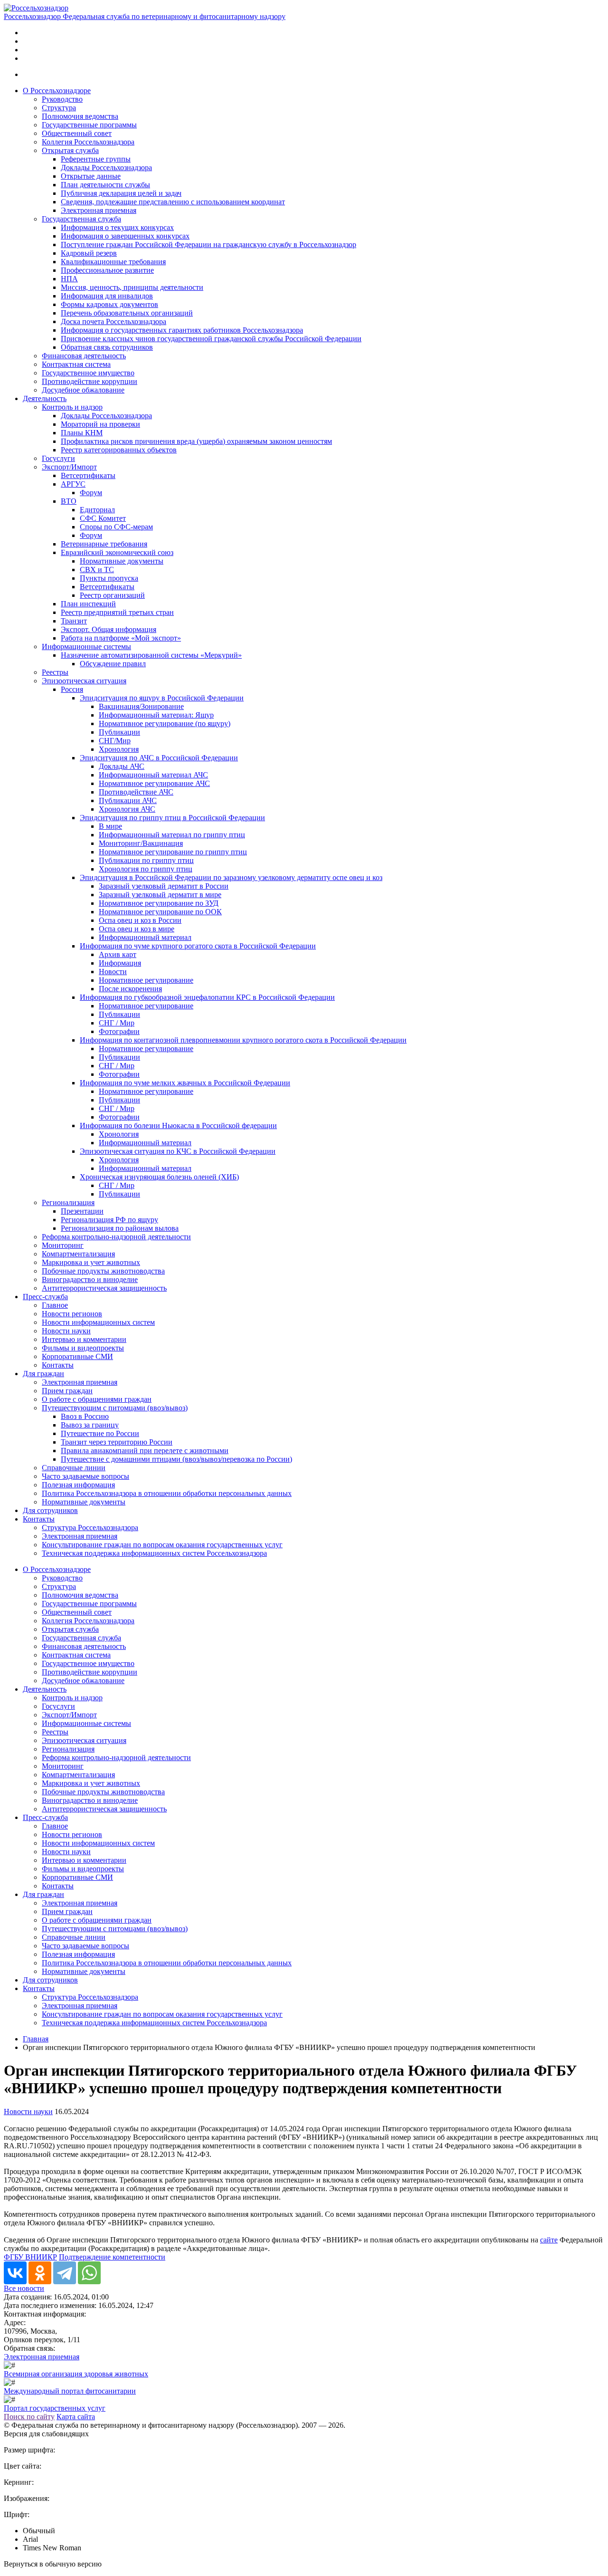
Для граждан (43, 1374)
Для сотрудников (50, 1510)
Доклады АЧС (122, 766)
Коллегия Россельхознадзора (88, 142)
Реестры (55, 672)
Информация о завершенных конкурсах (125, 236)
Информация (120, 963)
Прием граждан (67, 1391)
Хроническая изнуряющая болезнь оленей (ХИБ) (159, 1177)
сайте (549, 2240)
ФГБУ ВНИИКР (30, 2257)
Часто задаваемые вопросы (85, 1476)
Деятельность (45, 398)
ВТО (69, 501)
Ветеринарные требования (104, 544)
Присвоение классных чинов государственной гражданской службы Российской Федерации (211, 339)
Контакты (58, 1365)
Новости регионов (72, 1314)
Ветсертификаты (88, 475)
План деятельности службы (105, 185)
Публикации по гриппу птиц (146, 860)
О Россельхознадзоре (57, 91)
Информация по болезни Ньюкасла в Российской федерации (178, 1125)
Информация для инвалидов (107, 296)
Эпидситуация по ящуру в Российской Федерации (162, 698)
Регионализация (68, 1202)
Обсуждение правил (113, 664)
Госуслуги (58, 458)
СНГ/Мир (115, 741)
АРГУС (73, 484)
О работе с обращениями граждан (97, 1399)
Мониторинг (63, 1245)
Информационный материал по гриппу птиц (172, 835)
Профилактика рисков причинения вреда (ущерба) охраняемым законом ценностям (196, 441)
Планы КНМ (82, 433)
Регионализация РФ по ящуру (109, 1220)
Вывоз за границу (90, 1425)
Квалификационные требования (113, 262)
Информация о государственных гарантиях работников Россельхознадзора (182, 330)
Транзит (74, 621)
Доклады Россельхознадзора (106, 168)
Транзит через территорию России (117, 1442)
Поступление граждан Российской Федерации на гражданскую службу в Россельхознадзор (209, 244)
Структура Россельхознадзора (90, 1527)
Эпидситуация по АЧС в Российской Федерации (159, 758)
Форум (91, 493)
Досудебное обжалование (83, 390)
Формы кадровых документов (109, 304)
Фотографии (119, 1031)
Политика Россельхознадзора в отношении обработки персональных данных (167, 1493)
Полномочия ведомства (80, 116)
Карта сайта (76, 2417)
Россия (72, 689)
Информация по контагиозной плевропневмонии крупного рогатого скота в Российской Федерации (243, 1040)
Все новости (24, 2288)
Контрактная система (76, 364)
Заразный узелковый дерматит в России (164, 886)
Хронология (119, 749)
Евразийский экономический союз (117, 552)
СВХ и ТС (97, 570)
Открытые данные (91, 176)
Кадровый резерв (89, 253)
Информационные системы (86, 646)
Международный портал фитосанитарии (70, 2391)
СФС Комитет (103, 518)
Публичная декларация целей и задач (121, 193)
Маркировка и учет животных (91, 1262)
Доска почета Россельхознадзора (114, 321)
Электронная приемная (99, 210)
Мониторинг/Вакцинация (141, 843)
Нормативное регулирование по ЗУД (159, 903)
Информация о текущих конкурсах (117, 227)
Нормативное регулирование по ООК (160, 912)
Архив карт (118, 954)
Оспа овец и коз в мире (137, 929)
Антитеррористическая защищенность (104, 1288)
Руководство (62, 99)
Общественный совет (77, 133)
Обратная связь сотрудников (107, 347)
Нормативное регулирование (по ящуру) (165, 723)
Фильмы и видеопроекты (83, 1348)
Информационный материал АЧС (153, 775)
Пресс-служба (45, 1297)
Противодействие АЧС (136, 792)
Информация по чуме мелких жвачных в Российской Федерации (185, 1083)
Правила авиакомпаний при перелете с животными (145, 1451)
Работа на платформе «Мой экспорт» (121, 638)
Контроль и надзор (72, 407)
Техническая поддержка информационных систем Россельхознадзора (154, 1553)
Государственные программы (89, 125)
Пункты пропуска (109, 578)
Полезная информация (78, 1485)
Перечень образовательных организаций (127, 313)
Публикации (119, 732)
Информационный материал (145, 937)
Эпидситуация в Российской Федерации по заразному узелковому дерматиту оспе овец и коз (231, 877)
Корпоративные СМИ (77, 1356)
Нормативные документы (122, 561)
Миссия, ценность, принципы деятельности (132, 287)
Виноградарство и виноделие (90, 1279)
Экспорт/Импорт (69, 467)
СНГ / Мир (117, 1023)
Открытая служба (70, 150)
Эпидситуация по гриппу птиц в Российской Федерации (172, 818)
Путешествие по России (100, 1433)
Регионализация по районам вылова (120, 1228)
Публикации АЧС (128, 800)
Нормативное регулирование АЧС (154, 783)
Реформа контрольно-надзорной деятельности (116, 1237)
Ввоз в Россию (85, 1416)
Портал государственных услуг (55, 2408)
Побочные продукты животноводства (103, 1271)
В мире (110, 826)
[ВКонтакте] (15, 2273)
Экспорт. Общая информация (109, 629)
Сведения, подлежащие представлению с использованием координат (173, 202)
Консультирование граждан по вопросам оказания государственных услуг (162, 1545)
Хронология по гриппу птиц (146, 869)
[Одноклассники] (40, 2273)
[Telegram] (65, 2273)
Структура (59, 108)
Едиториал (97, 510)
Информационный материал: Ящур (156, 715)
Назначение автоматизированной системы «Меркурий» (151, 655)
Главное (55, 1305)
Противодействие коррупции (90, 381)
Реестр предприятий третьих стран (117, 612)
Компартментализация (78, 1254)
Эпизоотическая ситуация (84, 681)
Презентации (82, 1211)
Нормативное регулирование (146, 980)
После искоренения (130, 989)
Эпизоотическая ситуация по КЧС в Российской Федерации (178, 1151)
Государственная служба (81, 219)
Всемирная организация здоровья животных (76, 2374)
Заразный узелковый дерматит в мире (160, 895)
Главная (36, 2039)
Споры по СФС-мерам (116, 527)
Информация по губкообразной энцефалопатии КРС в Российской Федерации (207, 997)
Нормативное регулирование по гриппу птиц (173, 852)
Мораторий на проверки (100, 424)
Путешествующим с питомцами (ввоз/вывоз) (115, 1408)
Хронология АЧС (127, 809)
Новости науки (66, 1331)
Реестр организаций (112, 595)
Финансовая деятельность (84, 356)
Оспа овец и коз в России (140, 920)
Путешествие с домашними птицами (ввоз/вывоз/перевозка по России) (176, 1459)
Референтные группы (96, 159)
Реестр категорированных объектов (119, 450)
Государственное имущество (88, 373)
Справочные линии (74, 1468)
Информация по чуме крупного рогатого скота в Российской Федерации (198, 946)
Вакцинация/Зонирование (141, 706)
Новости (113, 972)
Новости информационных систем (98, 1322)
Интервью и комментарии (84, 1339)
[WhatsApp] (89, 2273)
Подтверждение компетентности (112, 2257)
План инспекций (88, 604)
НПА (69, 279)
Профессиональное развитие (107, 270)
